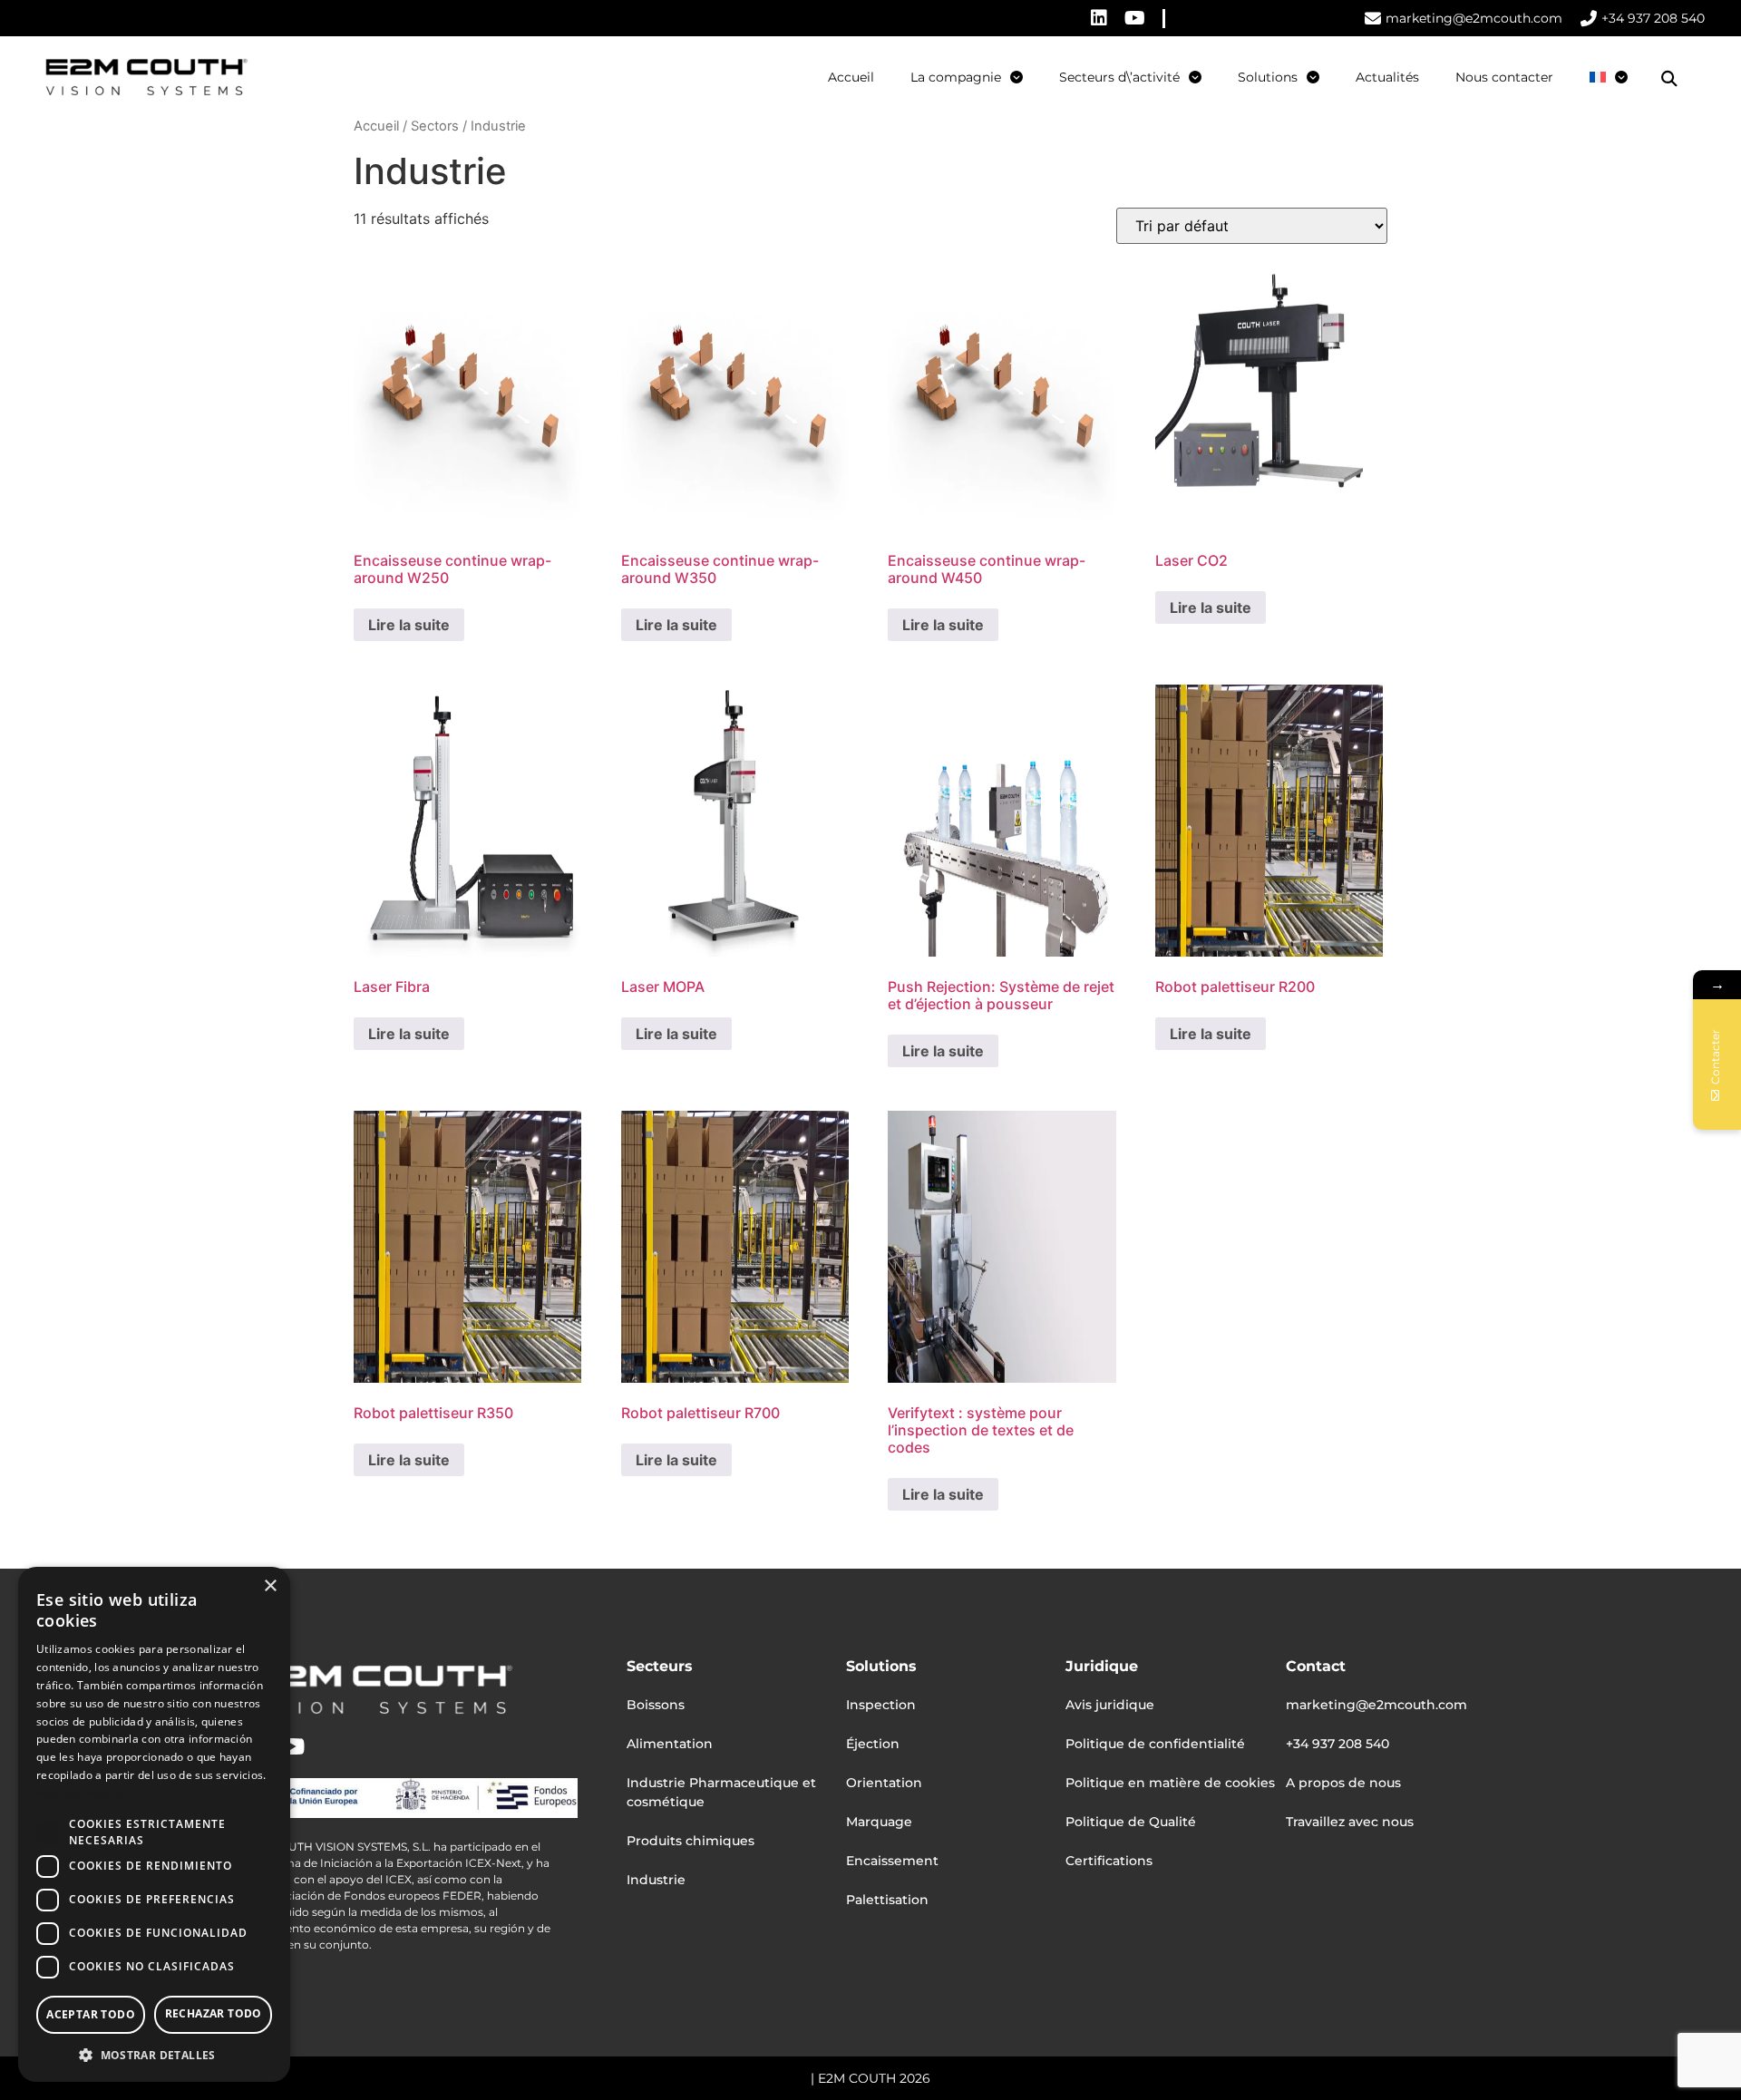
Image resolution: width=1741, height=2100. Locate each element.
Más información (81, 1793)
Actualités (1387, 77)
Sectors (435, 126)
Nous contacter (1504, 77)
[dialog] (154, 1824)
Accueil (851, 77)
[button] (1669, 79)
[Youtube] (1135, 18)
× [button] (270, 1586)
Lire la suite (409, 625)
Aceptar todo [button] (91, 2014)
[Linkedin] (1099, 18)
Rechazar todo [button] (214, 2013)
